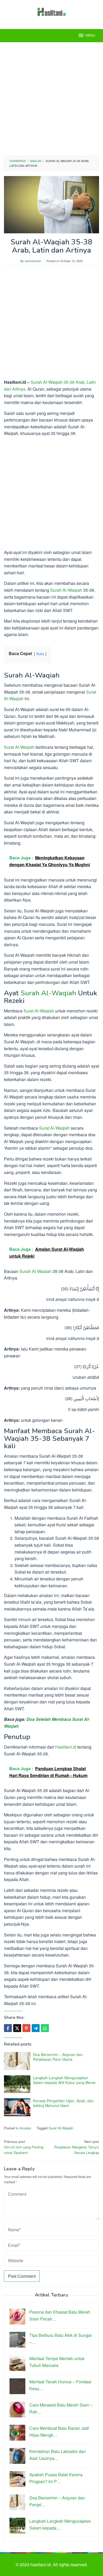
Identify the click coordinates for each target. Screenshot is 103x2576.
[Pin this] (26, 2028)
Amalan (25, 2128)
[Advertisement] (51, 99)
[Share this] (8, 2028)
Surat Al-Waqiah (19, 747)
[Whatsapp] (45, 2028)
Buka (40, 654)
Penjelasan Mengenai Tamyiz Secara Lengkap (77, 2147)
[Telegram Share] (36, 2028)
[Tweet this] (17, 2028)
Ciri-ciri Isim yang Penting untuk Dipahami (24, 2147)
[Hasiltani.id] (52, 11)
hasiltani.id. (42, 2565)
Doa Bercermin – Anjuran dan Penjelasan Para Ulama (58, 2057)
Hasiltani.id (66, 1747)
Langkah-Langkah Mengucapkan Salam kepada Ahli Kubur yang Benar (64, 2080)
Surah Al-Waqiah (66, 590)
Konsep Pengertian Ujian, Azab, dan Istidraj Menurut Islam (63, 2103)
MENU (90, 36)
